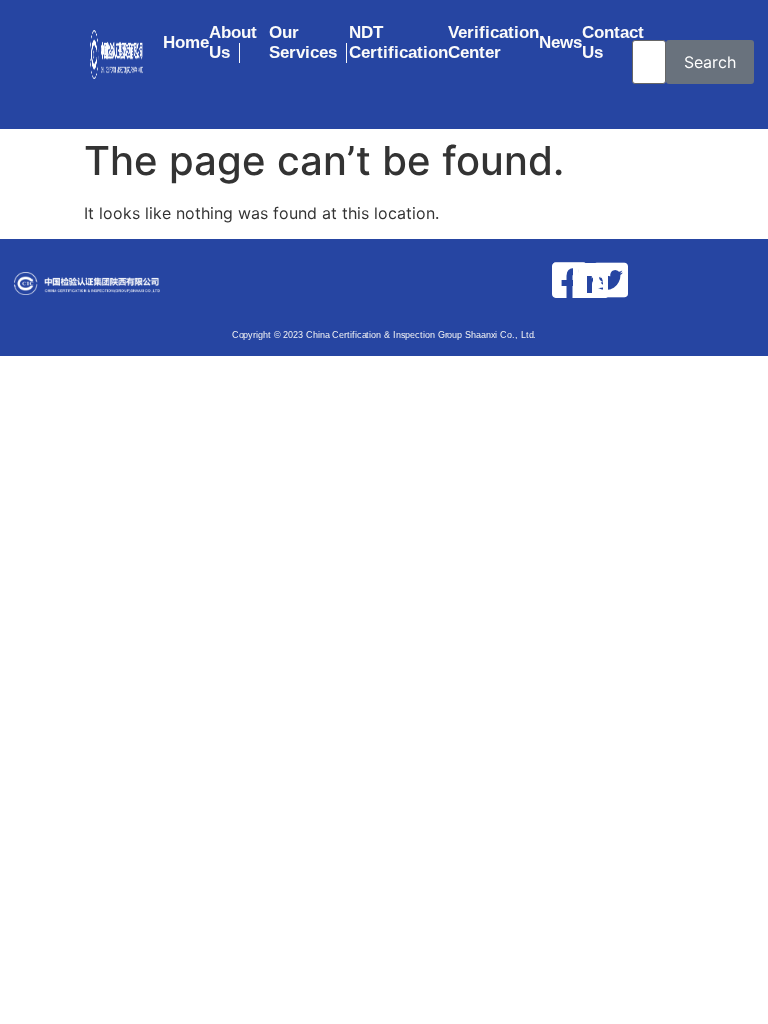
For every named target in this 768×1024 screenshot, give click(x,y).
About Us (233, 42)
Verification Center (493, 42)
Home (186, 42)
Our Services (303, 42)
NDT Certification (398, 42)
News (560, 42)
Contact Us (613, 42)
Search (710, 62)
